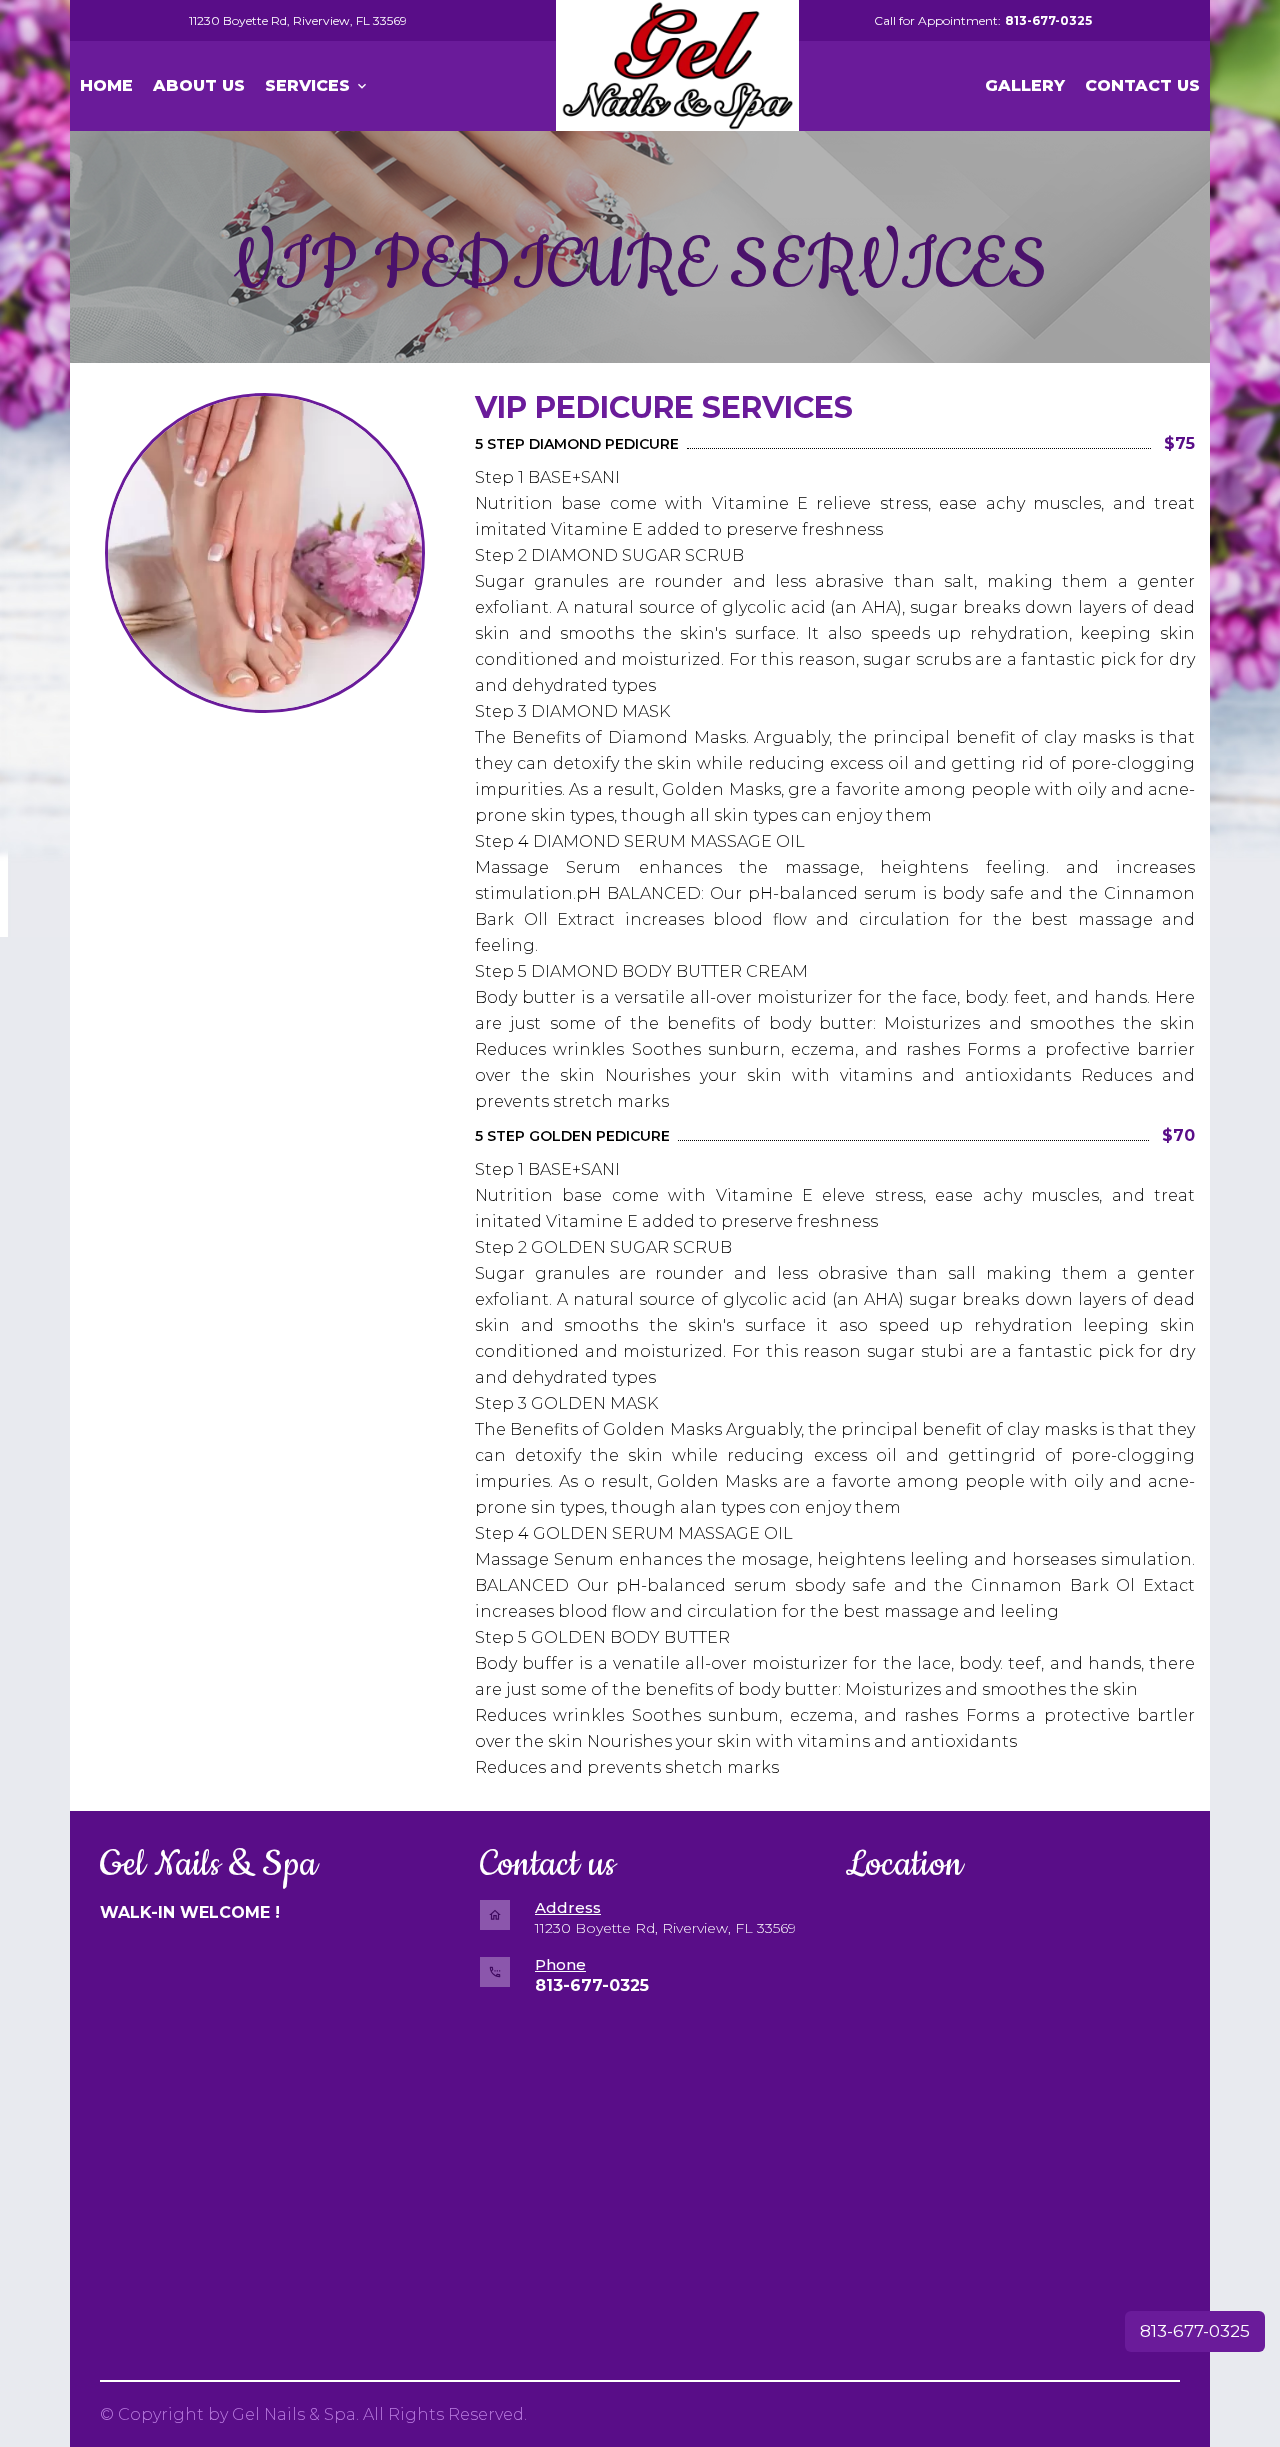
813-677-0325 (1195, 2331)
